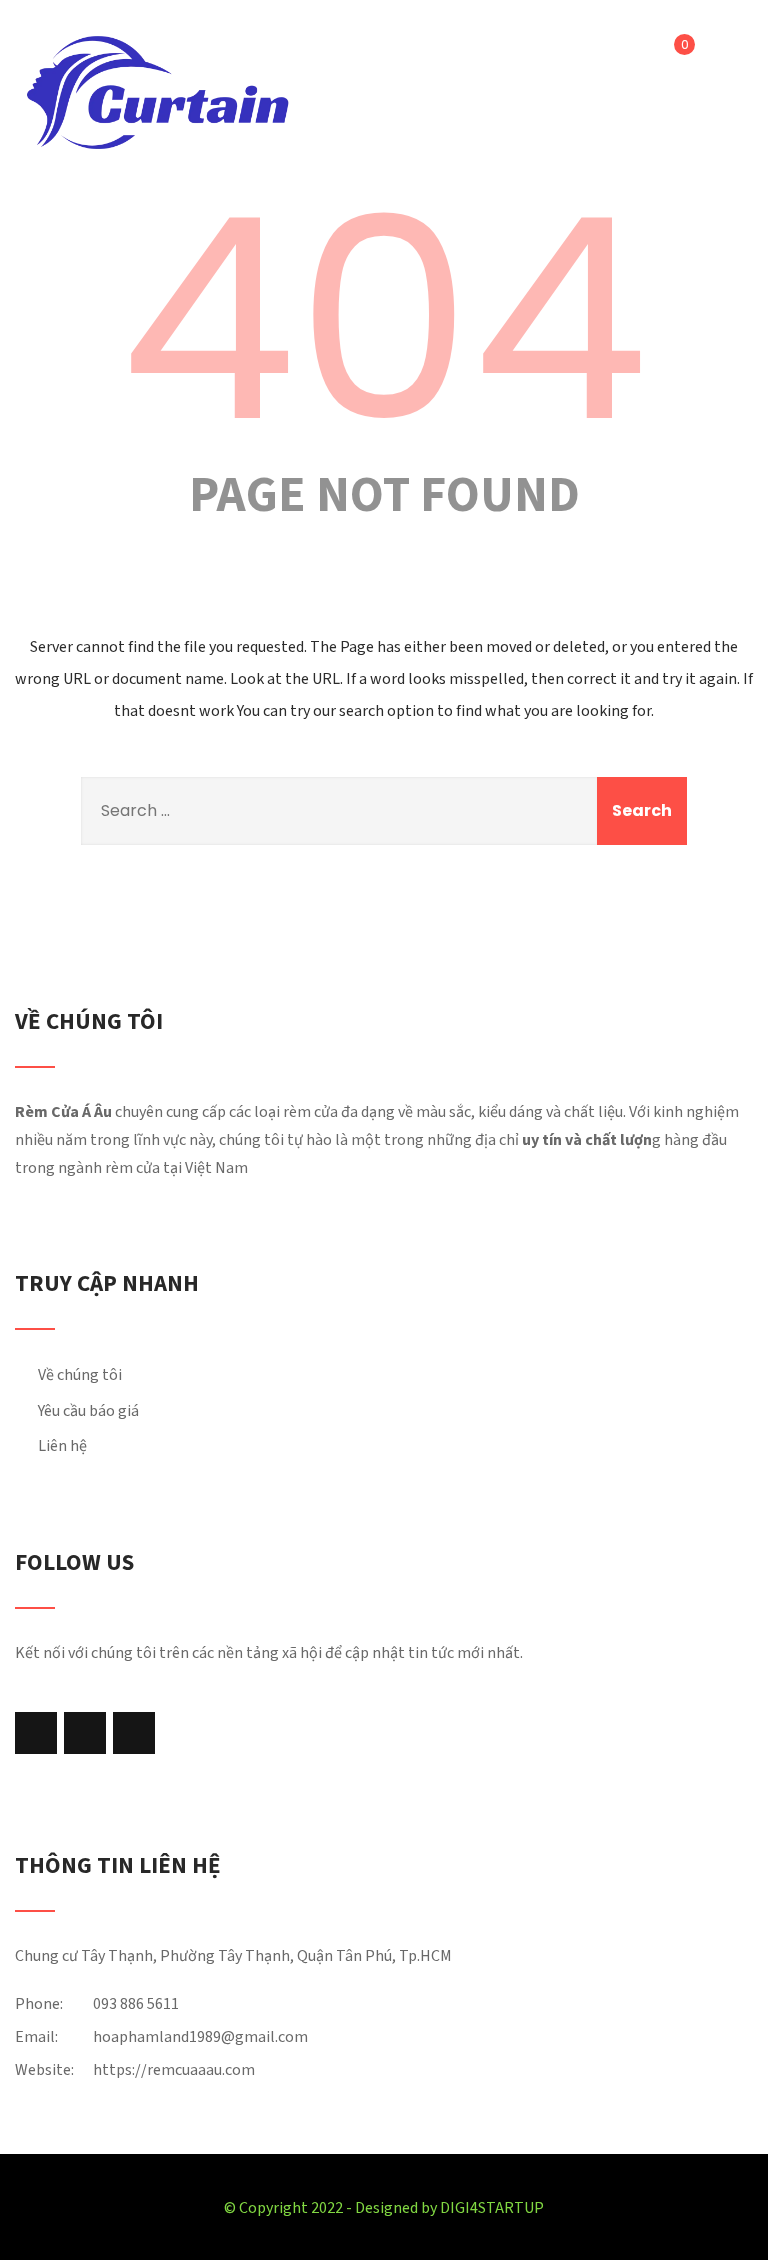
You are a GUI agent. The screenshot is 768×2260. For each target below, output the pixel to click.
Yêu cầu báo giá (88, 1411)
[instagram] (85, 1733)
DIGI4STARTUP (492, 2208)
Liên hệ (62, 1446)
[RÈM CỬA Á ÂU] (157, 92)
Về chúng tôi (80, 1375)
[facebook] (36, 1733)
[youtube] (134, 1733)
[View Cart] (670, 57)
